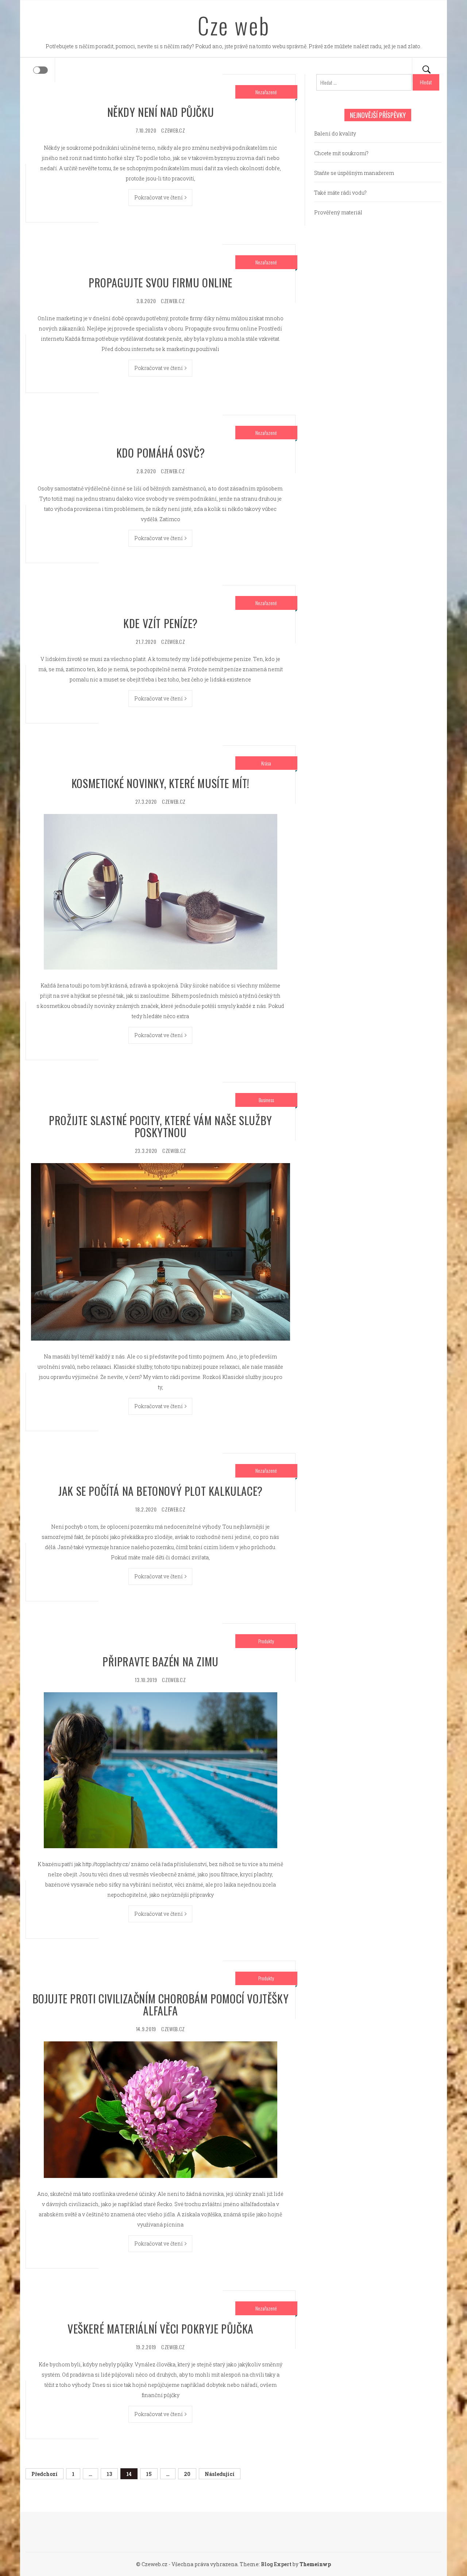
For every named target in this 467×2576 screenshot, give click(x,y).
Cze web (234, 25)
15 (149, 2474)
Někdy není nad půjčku (161, 112)
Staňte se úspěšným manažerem (354, 173)
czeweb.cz (173, 130)
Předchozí (45, 2474)
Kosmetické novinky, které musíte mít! (161, 783)
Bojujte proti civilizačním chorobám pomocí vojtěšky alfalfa (161, 2004)
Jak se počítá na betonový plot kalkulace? (161, 1491)
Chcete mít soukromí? (341, 153)
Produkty (266, 1641)
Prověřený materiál (338, 212)
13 (109, 2474)
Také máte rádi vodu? (340, 193)
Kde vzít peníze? (161, 623)
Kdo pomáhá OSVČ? (161, 453)
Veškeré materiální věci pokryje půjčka (161, 2329)
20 (187, 2474)
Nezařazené (266, 92)
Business (266, 1100)
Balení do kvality (335, 133)
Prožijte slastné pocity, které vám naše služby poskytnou (161, 1126)
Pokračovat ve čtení (159, 197)
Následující (220, 2474)
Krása (266, 763)
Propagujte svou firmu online (161, 282)
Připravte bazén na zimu (161, 1661)
